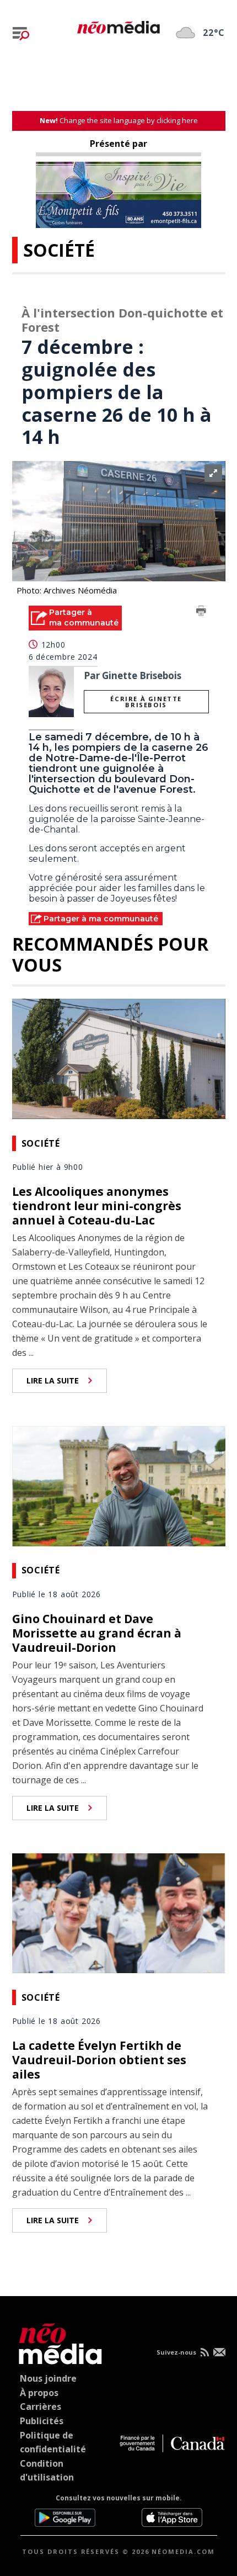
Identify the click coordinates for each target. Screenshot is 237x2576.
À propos (39, 2393)
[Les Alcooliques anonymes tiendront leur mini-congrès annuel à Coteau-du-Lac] (119, 1058)
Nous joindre (48, 2378)
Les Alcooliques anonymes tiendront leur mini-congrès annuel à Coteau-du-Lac (97, 1206)
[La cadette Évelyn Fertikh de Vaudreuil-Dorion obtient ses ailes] (119, 1912)
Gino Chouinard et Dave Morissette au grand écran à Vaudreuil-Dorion (97, 1633)
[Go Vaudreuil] (58, 2342)
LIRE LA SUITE (53, 1380)
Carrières (41, 2407)
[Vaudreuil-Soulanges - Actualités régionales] (118, 25)
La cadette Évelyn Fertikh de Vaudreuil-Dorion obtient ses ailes (99, 2060)
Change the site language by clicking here (119, 120)
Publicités (42, 2421)
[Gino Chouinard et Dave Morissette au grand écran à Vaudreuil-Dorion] (119, 1485)
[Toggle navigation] (21, 34)
